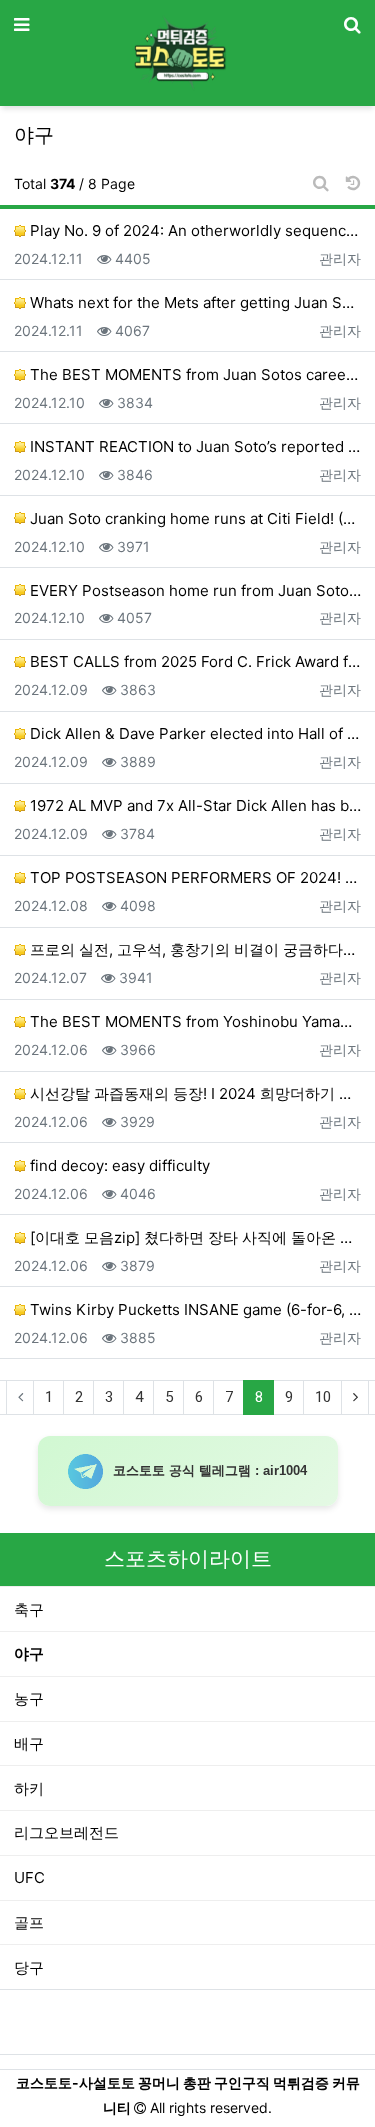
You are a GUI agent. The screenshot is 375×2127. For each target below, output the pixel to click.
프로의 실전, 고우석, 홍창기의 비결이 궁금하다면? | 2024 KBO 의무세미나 (193, 949)
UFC (29, 1877)
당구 (29, 1967)
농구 (29, 1698)
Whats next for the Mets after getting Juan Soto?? (193, 302)
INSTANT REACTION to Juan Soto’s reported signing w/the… (193, 446)
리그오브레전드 (66, 1832)
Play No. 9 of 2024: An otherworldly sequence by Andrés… (193, 230)
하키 (29, 1788)
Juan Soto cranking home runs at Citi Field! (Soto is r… (193, 518)
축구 (29, 1609)
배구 (29, 1743)
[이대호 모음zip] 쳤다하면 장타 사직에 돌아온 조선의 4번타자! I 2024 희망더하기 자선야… (193, 1237)
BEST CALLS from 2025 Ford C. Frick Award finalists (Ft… (193, 661)
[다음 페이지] (355, 1397)
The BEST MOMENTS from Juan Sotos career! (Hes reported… (193, 374)
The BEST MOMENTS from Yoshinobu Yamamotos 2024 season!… (193, 1021)
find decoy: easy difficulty (118, 1165)
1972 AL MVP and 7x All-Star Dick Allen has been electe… (193, 805)
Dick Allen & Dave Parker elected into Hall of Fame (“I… (193, 733)
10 (323, 1397)
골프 (29, 1922)
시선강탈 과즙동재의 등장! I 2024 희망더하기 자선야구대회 (193, 1093)
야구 (29, 1653)
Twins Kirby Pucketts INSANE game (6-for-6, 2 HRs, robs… (193, 1309)
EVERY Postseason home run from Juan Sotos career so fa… (193, 590)
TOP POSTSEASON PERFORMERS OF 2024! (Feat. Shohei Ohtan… (193, 877)
